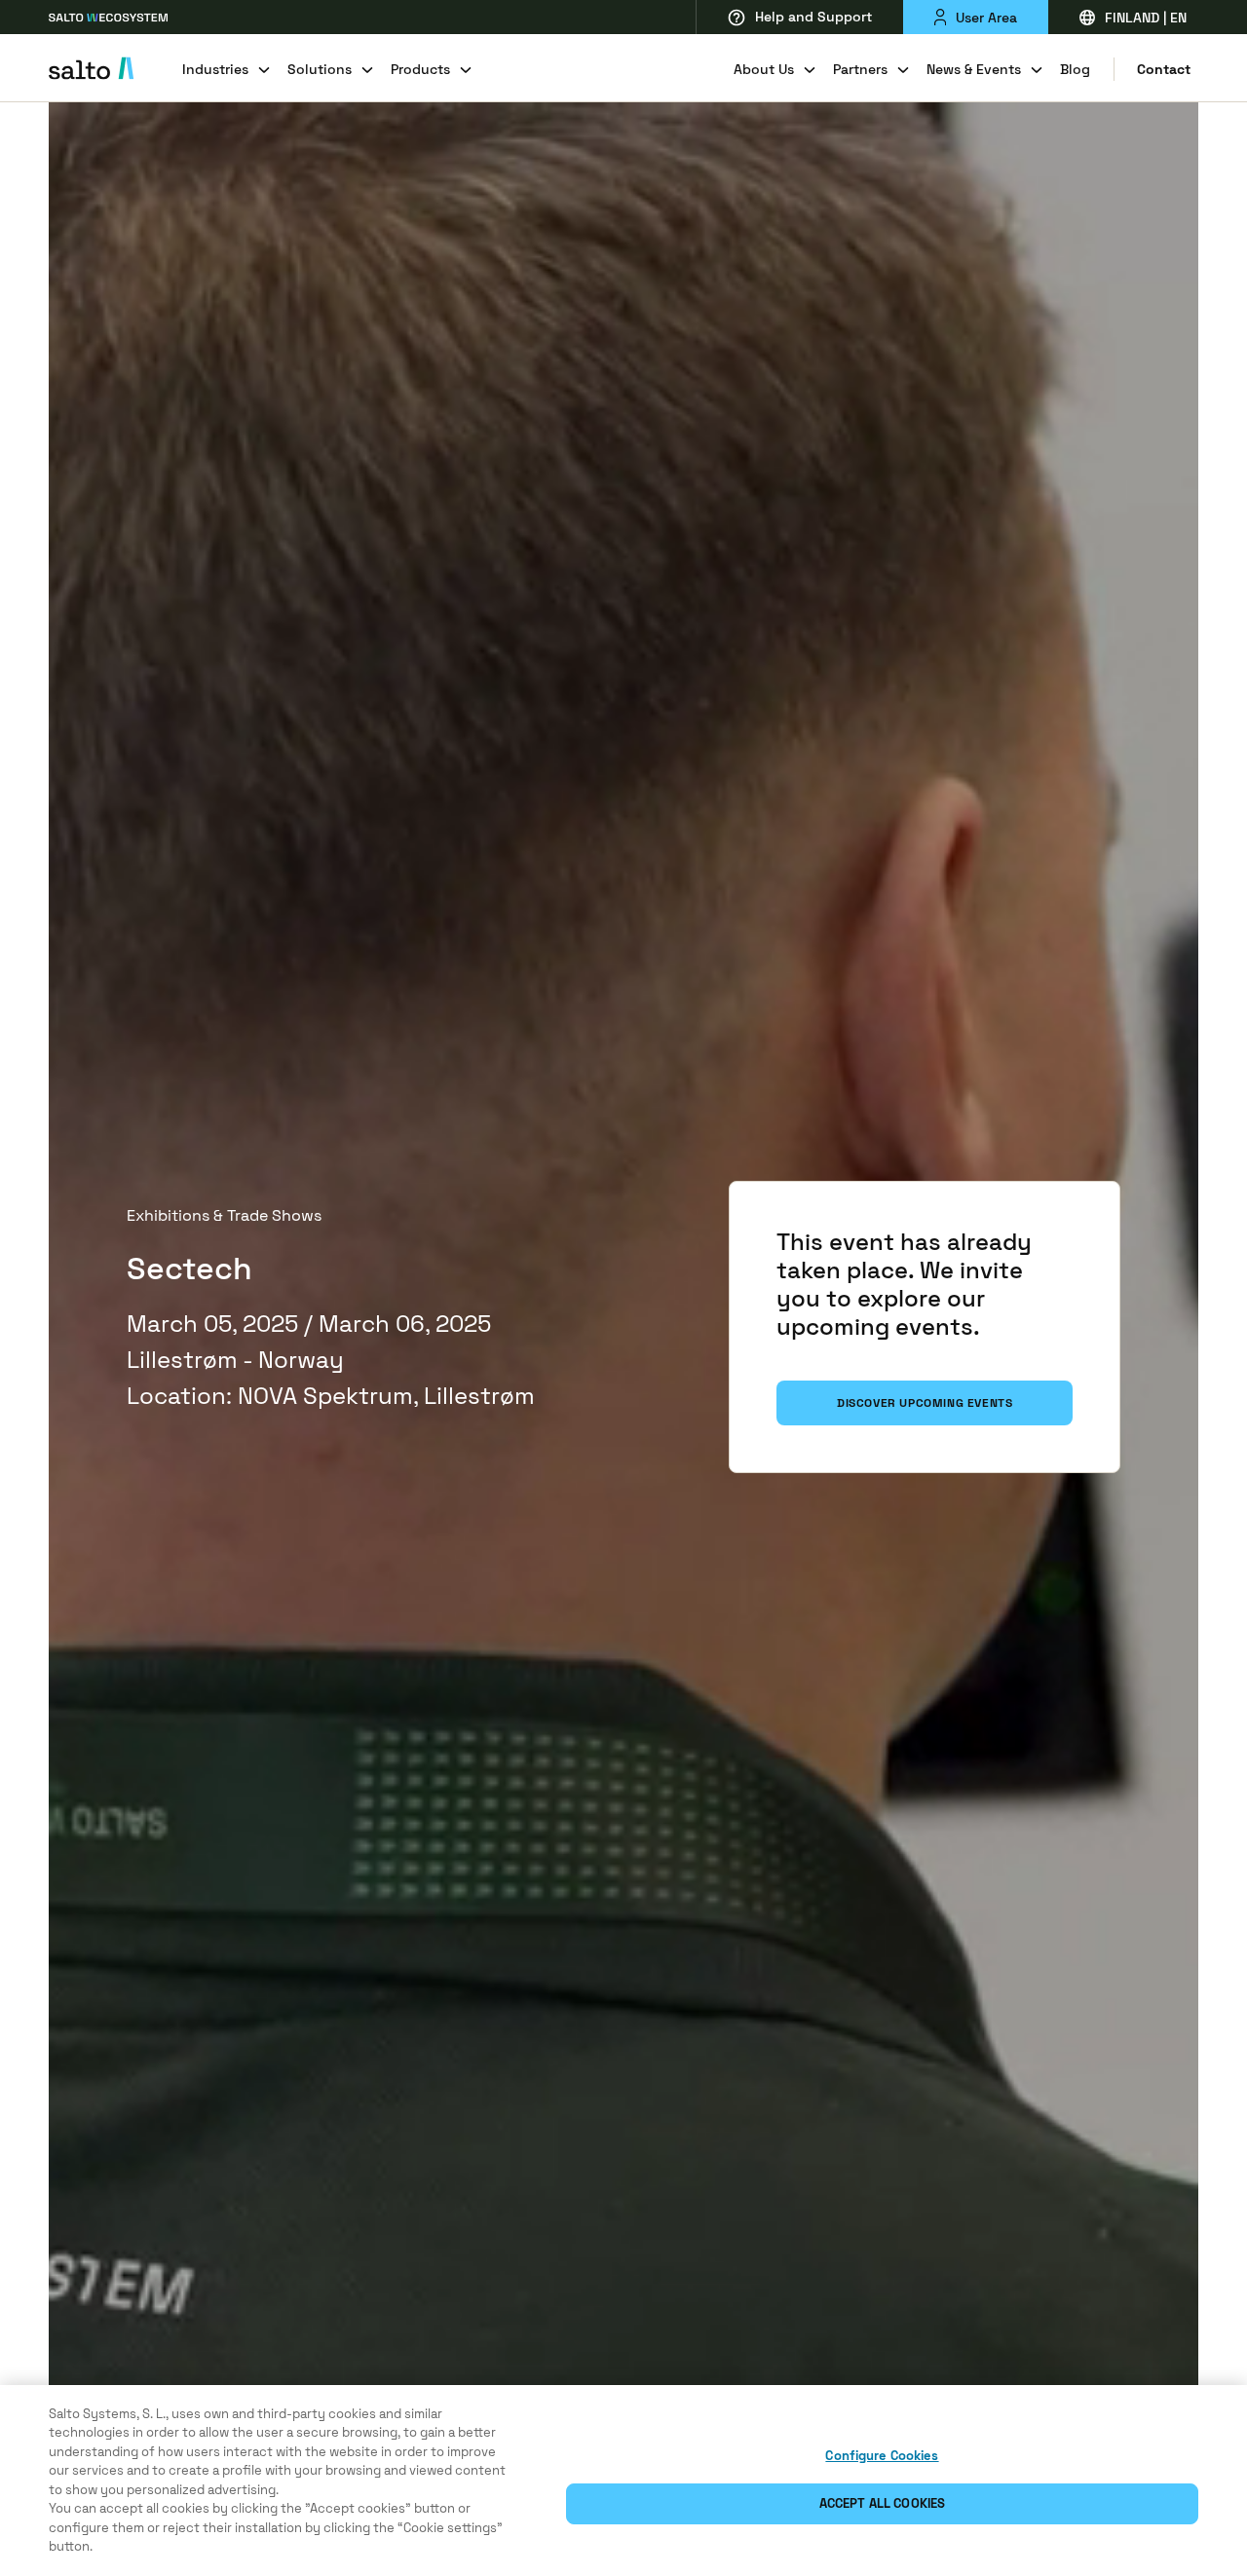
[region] (623, 2481)
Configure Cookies (882, 2456)
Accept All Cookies (882, 2503)
